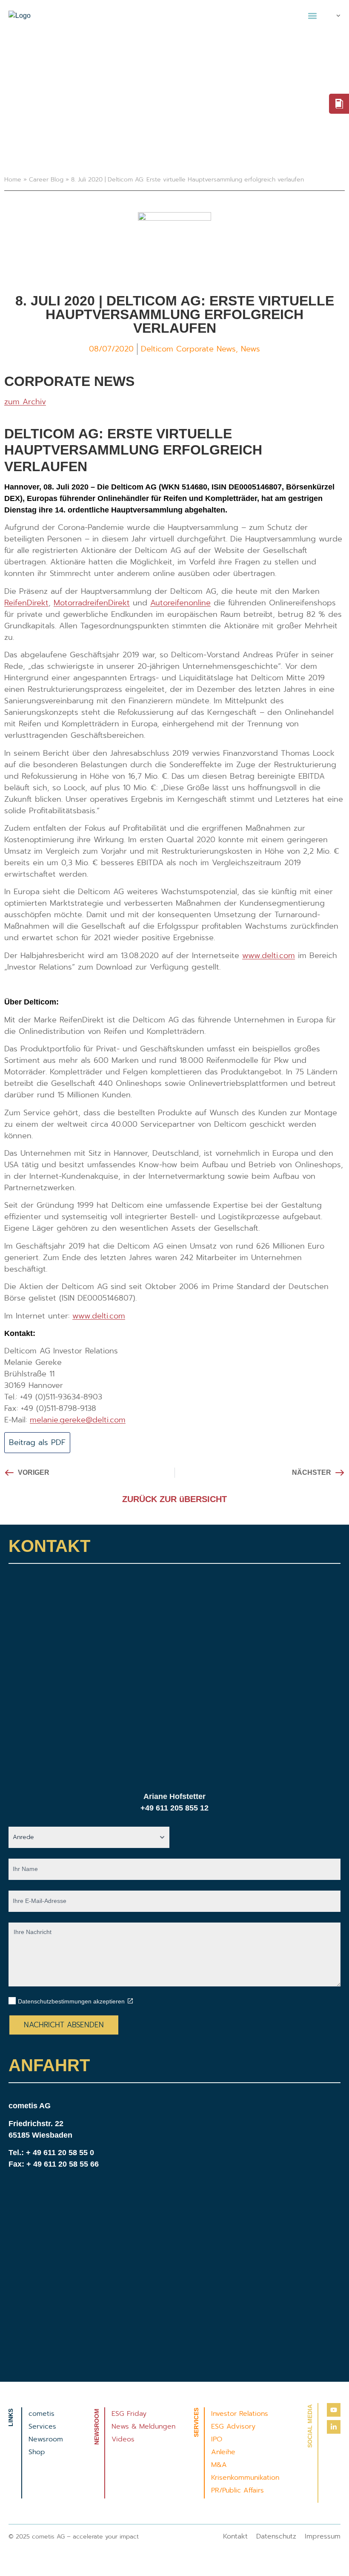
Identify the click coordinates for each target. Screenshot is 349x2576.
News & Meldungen (143, 2426)
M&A (219, 2465)
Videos (123, 2439)
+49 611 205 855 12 (174, 1808)
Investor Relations (240, 2414)
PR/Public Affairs (237, 2490)
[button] (312, 16)
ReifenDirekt (26, 603)
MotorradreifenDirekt (92, 603)
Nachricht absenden (64, 2025)
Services (42, 2426)
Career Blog (46, 180)
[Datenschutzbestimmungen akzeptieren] (130, 2001)
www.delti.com (269, 956)
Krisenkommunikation (245, 2478)
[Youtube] (334, 2410)
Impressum (323, 2536)
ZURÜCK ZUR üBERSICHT (174, 1499)
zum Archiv (25, 402)
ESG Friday (129, 2414)
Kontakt (235, 2536)
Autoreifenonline (180, 603)
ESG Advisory (233, 2426)
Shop (37, 2452)
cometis (41, 2414)
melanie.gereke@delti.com (78, 1420)
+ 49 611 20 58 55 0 (60, 2153)
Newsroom (46, 2439)
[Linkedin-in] (334, 2427)
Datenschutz (276, 2536)
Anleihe (223, 2452)
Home (13, 180)
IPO (217, 2439)
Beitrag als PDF (37, 1442)
